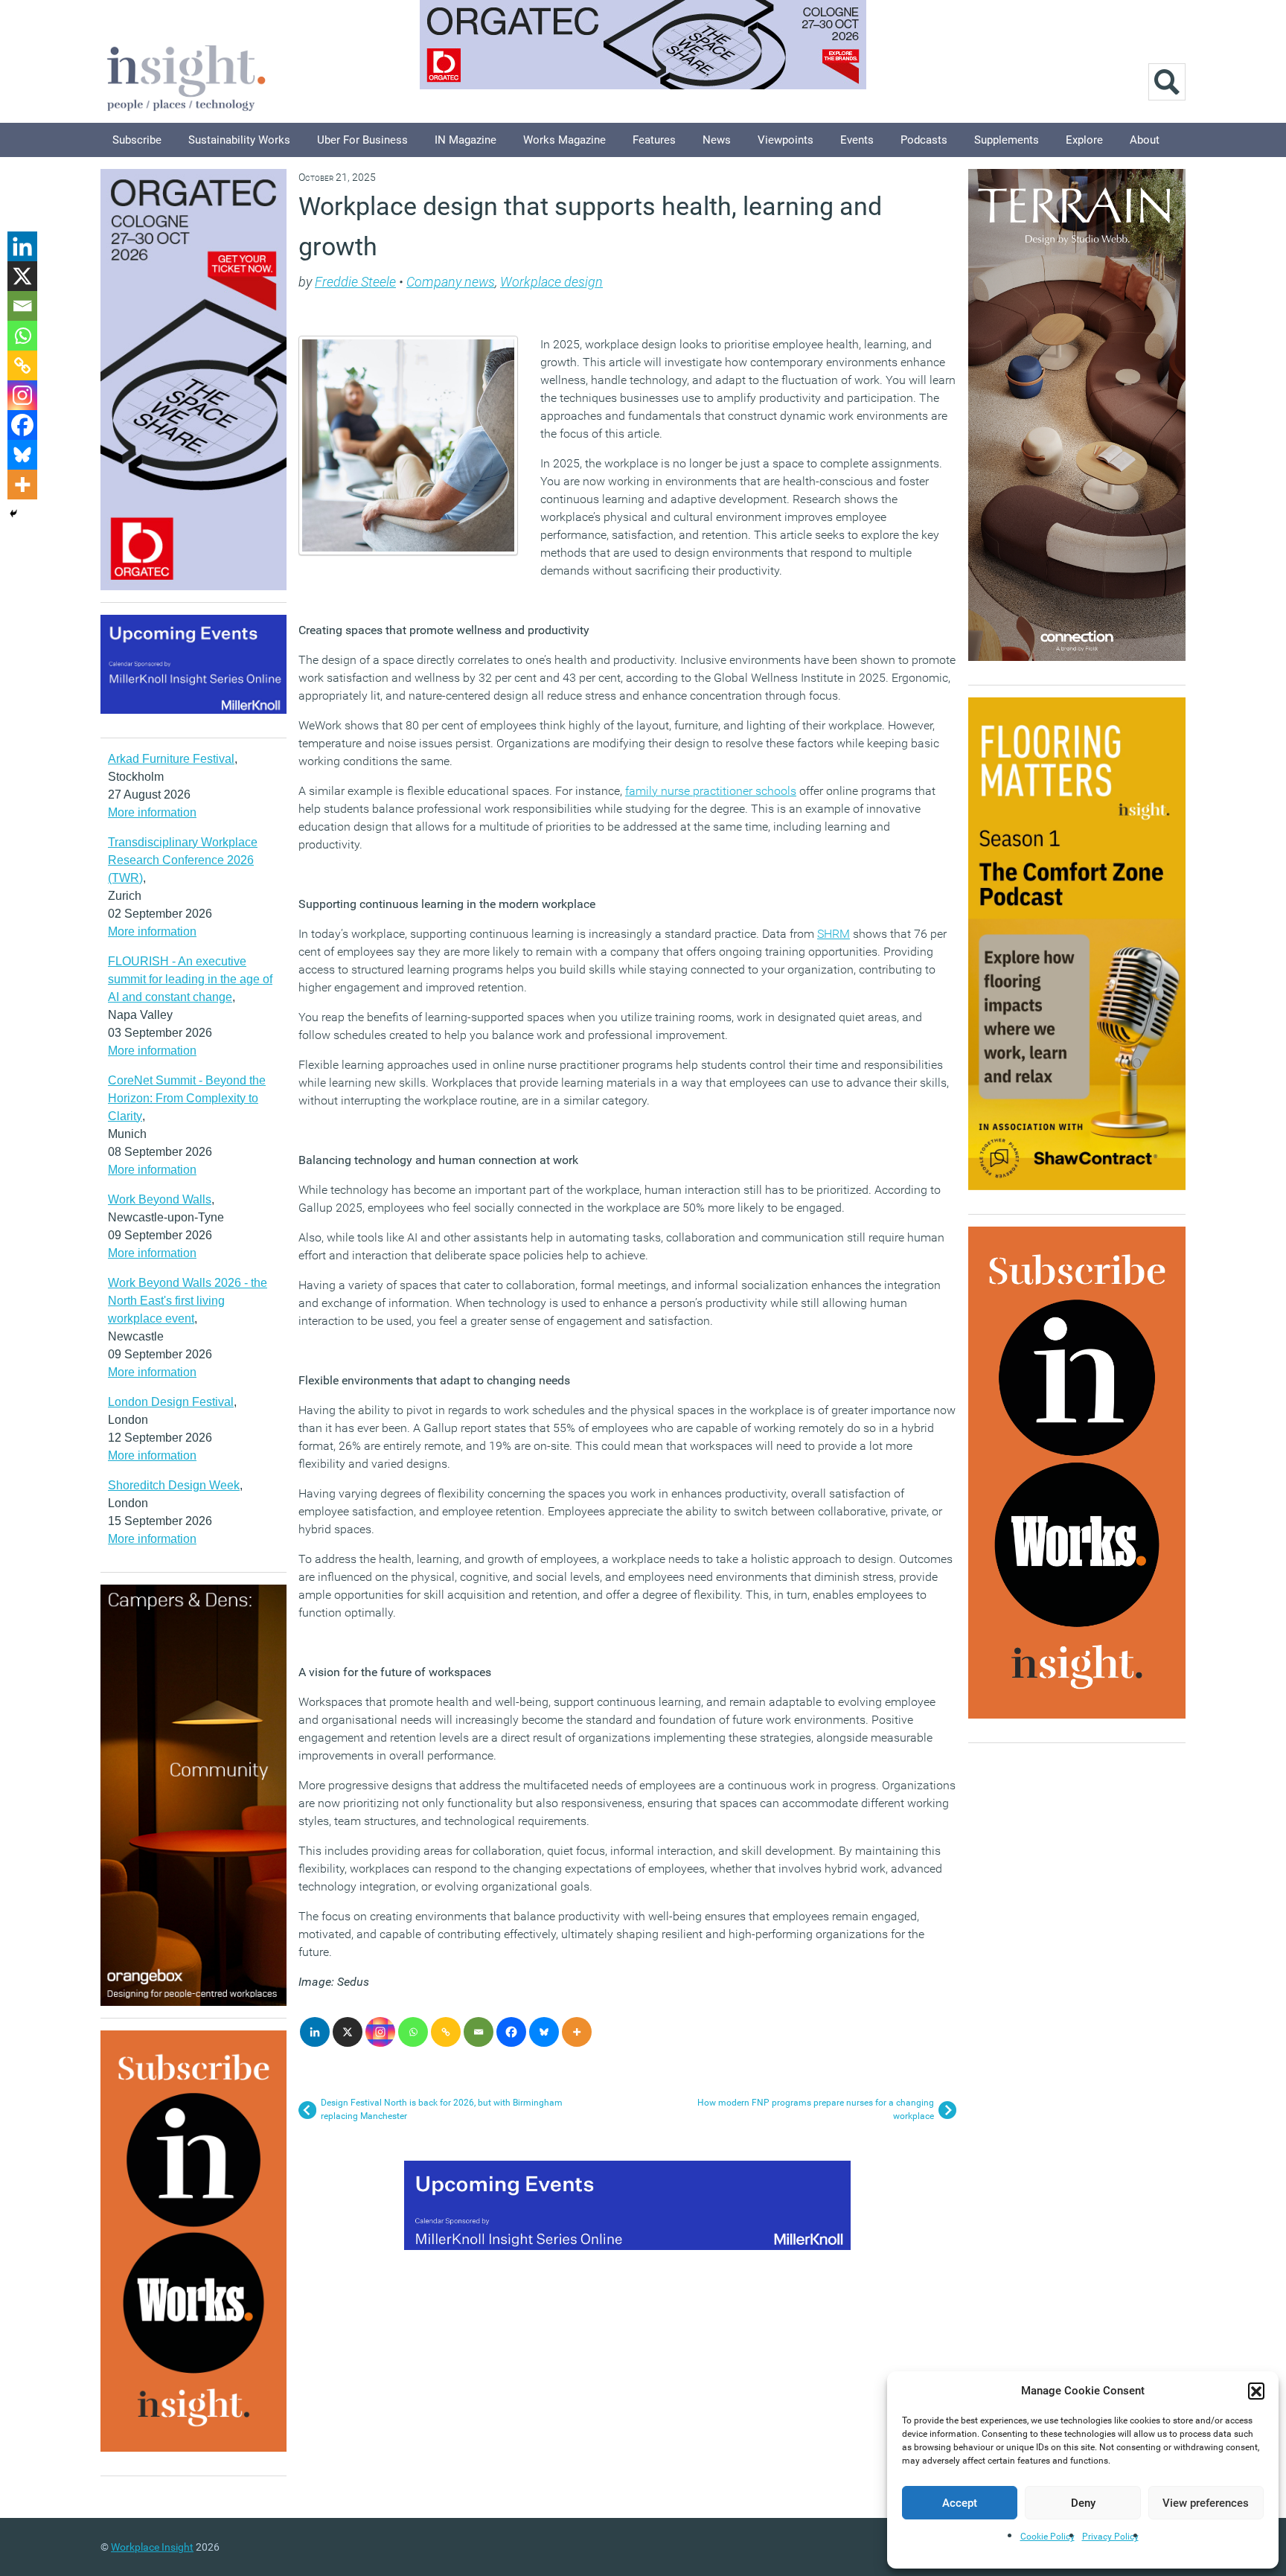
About (1145, 140)
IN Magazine (466, 140)
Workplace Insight (152, 2547)
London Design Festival (171, 1402)
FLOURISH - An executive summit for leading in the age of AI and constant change (190, 979)
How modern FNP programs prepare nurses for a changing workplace (816, 2109)
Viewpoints (786, 140)
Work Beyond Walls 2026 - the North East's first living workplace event (188, 1301)
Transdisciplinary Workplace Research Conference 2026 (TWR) (183, 860)
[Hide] (13, 514)
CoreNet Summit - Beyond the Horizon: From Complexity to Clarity (187, 1098)
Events (857, 140)
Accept (960, 2503)
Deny (1083, 2503)
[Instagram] (380, 2032)
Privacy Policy (1110, 2537)
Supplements (1007, 140)
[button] (1256, 2391)
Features (654, 140)
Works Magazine (564, 140)
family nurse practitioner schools (711, 791)
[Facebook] (511, 2032)
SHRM (834, 934)
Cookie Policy (1047, 2537)
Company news (451, 282)
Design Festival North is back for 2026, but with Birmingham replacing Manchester (442, 2109)
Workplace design (551, 282)
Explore (1084, 140)
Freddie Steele (355, 282)
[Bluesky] (544, 2032)
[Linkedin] (315, 2032)
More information (152, 812)
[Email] (479, 2032)
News (717, 140)
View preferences (1206, 2503)
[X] (348, 2032)
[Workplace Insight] (186, 76)
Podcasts (924, 140)
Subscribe (137, 140)
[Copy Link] (446, 2032)
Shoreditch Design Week (174, 1485)
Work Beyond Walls (160, 1199)
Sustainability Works (239, 140)
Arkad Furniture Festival (171, 759)
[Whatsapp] (413, 2032)
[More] (577, 2032)
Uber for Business (362, 140)
